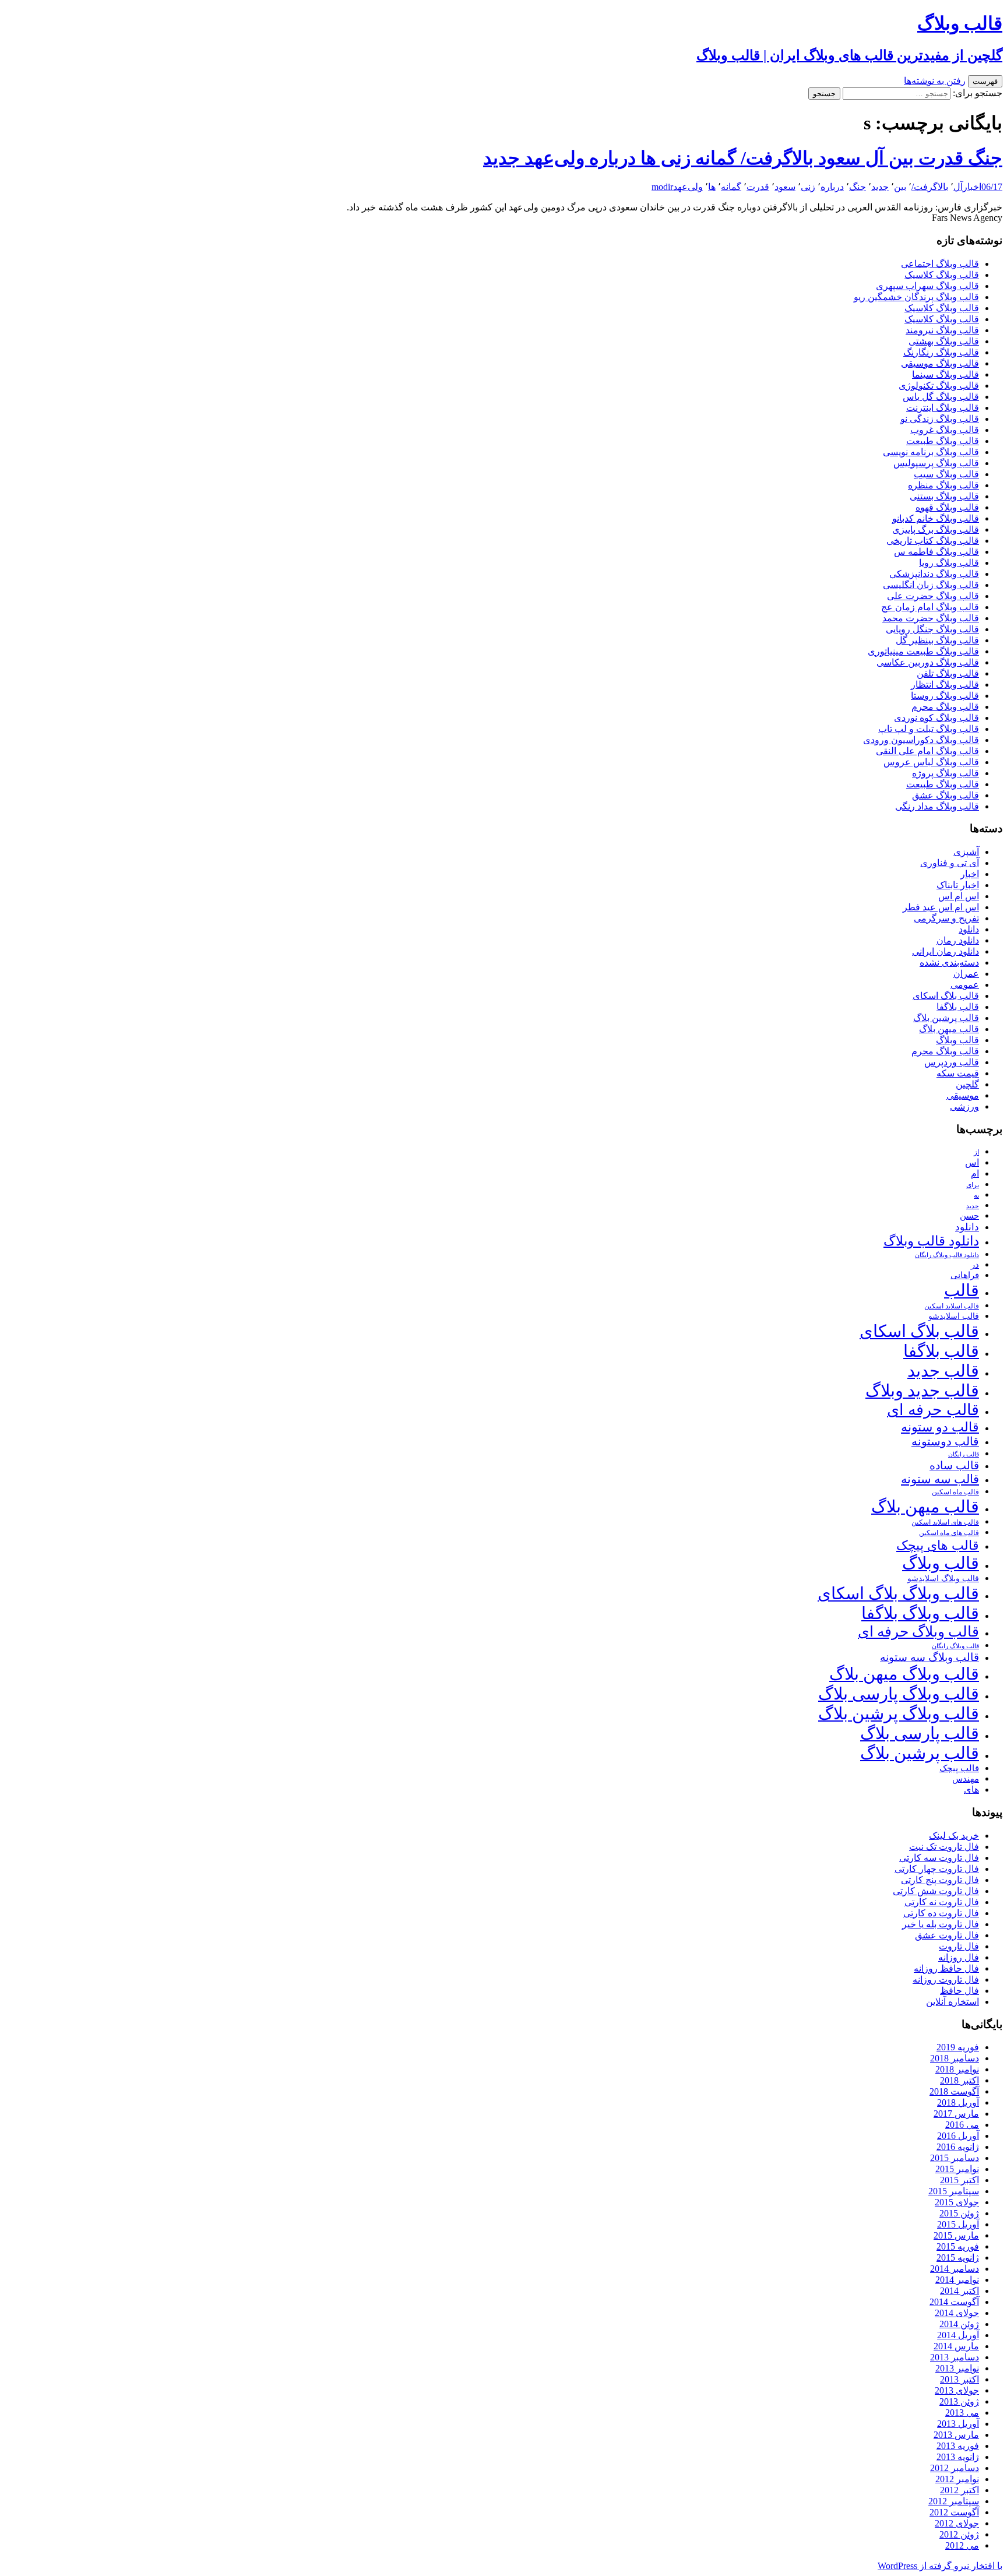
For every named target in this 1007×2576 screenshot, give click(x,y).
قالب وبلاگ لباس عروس (931, 762)
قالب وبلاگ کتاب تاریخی (933, 541)
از (976, 1152)
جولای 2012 (957, 2523)
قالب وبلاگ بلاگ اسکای (898, 1593)
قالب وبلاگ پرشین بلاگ (899, 1713)
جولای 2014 (957, 2313)
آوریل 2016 (958, 2136)
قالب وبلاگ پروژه (946, 773)
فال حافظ (960, 1991)
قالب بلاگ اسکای (946, 996)
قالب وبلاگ (957, 1040)
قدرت (758, 187)
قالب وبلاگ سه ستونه (929, 1657)
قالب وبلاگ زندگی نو (940, 419)
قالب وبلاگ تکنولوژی (939, 386)
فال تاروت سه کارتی (939, 1858)
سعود (785, 187)
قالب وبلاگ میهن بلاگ (904, 1674)
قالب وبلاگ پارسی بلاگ (899, 1694)
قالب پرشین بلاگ (946, 1018)
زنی (808, 187)
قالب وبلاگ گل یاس (941, 397)
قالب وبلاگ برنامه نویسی (931, 452)
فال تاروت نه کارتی (942, 1902)
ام (975, 1173)
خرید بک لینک (954, 1836)
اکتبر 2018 (960, 2080)
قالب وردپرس (952, 1062)
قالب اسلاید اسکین (952, 1306)
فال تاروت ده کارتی (941, 1913)
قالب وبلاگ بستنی (944, 496)
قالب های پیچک (938, 1545)
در (975, 1264)
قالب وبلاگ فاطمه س (936, 552)
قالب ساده (954, 1465)
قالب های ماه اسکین (949, 1533)
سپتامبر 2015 (954, 2191)
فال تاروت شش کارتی (936, 1891)
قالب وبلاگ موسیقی (940, 363)
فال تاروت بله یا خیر (941, 1924)
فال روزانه (959, 1957)
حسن (969, 1215)
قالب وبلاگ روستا (945, 696)
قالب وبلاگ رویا (949, 563)
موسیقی (963, 1095)
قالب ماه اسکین (955, 1492)
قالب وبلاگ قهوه (947, 507)
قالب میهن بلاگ (949, 1029)
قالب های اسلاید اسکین (945, 1523)
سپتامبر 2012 (954, 2501)
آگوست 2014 (954, 2302)
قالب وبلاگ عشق (946, 795)
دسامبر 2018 (955, 2058)
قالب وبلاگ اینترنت (943, 408)
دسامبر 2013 (955, 2357)
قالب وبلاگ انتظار (945, 685)
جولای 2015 (957, 2202)
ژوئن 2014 (959, 2324)
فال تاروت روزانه (946, 1979)
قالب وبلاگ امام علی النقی (927, 751)
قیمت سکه (958, 1073)
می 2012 (962, 2545)
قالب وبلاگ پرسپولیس (936, 463)
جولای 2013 (957, 2390)
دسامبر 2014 (955, 2269)
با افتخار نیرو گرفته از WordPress (940, 2566)
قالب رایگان (964, 1454)
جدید (880, 187)
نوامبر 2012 (957, 2479)
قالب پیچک (959, 1768)
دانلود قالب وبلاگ (931, 1241)
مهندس (966, 1779)
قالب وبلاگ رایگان (955, 1646)
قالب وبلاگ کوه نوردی (936, 718)
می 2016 (962, 2125)
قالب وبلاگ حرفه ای (918, 1632)
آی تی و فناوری (950, 863)
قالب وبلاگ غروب (945, 430)
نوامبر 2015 (957, 2169)
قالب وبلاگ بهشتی (944, 341)
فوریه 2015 (958, 2246)
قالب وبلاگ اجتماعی (940, 264)
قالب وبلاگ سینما (946, 374)
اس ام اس (959, 896)
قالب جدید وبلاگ (922, 1391)
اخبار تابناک (958, 885)
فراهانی (965, 1275)
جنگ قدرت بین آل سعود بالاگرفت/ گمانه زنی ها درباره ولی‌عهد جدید (743, 158)
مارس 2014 (956, 2346)
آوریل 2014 (958, 2335)
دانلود (969, 929)
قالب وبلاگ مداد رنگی (937, 806)
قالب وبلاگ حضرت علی (933, 596)
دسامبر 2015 (955, 2158)
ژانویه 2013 (958, 2457)
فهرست (985, 81)
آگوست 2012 (954, 2512)
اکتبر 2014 (960, 2291)
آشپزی (966, 852)
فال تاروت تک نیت (944, 1847)
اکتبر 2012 (960, 2490)
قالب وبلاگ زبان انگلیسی (931, 585)
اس (972, 1162)
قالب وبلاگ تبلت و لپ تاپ (929, 729)
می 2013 (962, 2413)
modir (662, 187)
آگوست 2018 (954, 2091)
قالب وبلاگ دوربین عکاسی (928, 662)
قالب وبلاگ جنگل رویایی (932, 629)
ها (712, 187)
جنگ (858, 187)
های (971, 1790)
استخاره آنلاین (953, 2002)
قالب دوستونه (945, 1441)
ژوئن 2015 (959, 2213)
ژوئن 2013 (959, 2401)
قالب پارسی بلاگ (920, 1733)
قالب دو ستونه (940, 1427)
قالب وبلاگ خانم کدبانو (936, 518)
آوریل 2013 (958, 2424)
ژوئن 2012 (959, 2534)
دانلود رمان (958, 940)
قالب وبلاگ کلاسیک (942, 275)
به (976, 1196)
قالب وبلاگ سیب (946, 474)
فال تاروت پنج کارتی (940, 1880)
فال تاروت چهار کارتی (937, 1869)
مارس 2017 (956, 2114)
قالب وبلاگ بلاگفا (920, 1613)
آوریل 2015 (958, 2224)
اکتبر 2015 (960, 2180)
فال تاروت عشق (947, 1935)
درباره (832, 187)
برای (973, 1185)
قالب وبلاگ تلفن (948, 673)
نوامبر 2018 (957, 2069)
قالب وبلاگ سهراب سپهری (927, 286)
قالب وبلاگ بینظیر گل (937, 640)
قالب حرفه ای (933, 1410)
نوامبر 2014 (957, 2280)
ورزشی (964, 1106)
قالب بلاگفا (958, 1007)
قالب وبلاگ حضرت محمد (931, 618)
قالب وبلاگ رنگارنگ (941, 352)
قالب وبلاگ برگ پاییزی (936, 529)
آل (958, 187)
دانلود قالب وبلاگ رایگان (947, 1255)
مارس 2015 (956, 2235)
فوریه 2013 (958, 2446)
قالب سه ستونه (940, 1479)
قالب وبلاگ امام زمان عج (930, 607)
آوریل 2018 (958, 2102)
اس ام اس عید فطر (941, 907)
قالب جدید (943, 1371)
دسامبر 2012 (955, 2468)
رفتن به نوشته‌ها (935, 81)
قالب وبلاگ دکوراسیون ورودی (921, 740)
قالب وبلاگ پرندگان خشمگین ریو (916, 297)
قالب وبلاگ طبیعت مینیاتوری (923, 651)
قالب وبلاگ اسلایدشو (943, 1578)
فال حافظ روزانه (946, 1968)
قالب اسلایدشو (954, 1316)
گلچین (967, 1084)
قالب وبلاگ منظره (943, 485)
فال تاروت (959, 1946)
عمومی (965, 985)
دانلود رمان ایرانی (946, 951)
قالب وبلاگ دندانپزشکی (934, 574)
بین (900, 187)
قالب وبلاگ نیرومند (942, 330)
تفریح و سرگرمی (946, 918)
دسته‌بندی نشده (949, 963)
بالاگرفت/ (930, 187)
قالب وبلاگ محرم (945, 707)
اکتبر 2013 (960, 2379)
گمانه (731, 187)
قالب (962, 1290)
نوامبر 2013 (957, 2368)
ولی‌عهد (688, 187)
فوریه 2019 (958, 2047)
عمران (966, 974)
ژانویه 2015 (958, 2257)
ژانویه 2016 (958, 2147)
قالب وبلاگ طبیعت (943, 441)
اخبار (972, 187)
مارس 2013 (956, 2435)
